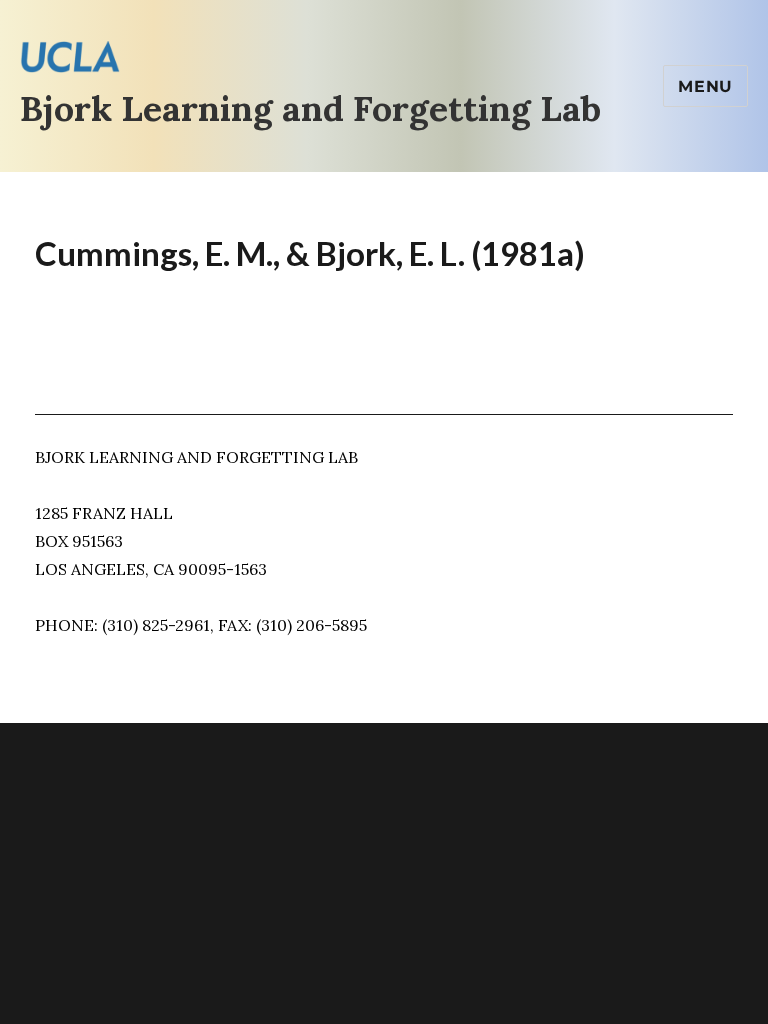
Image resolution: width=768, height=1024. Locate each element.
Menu (705, 86)
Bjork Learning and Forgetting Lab (310, 108)
